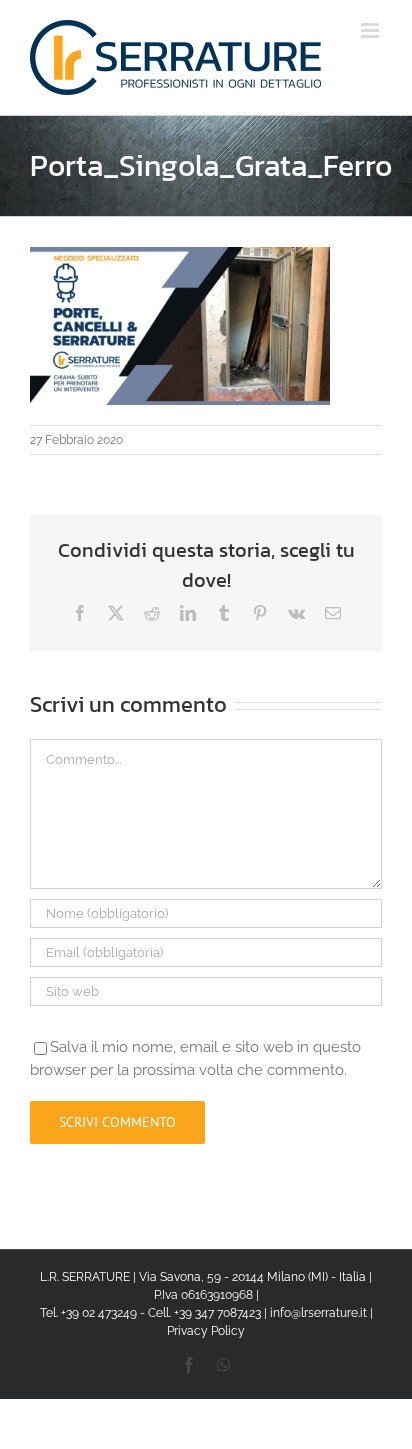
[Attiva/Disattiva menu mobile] (371, 30)
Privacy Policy (206, 1331)
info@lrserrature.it (318, 1313)
